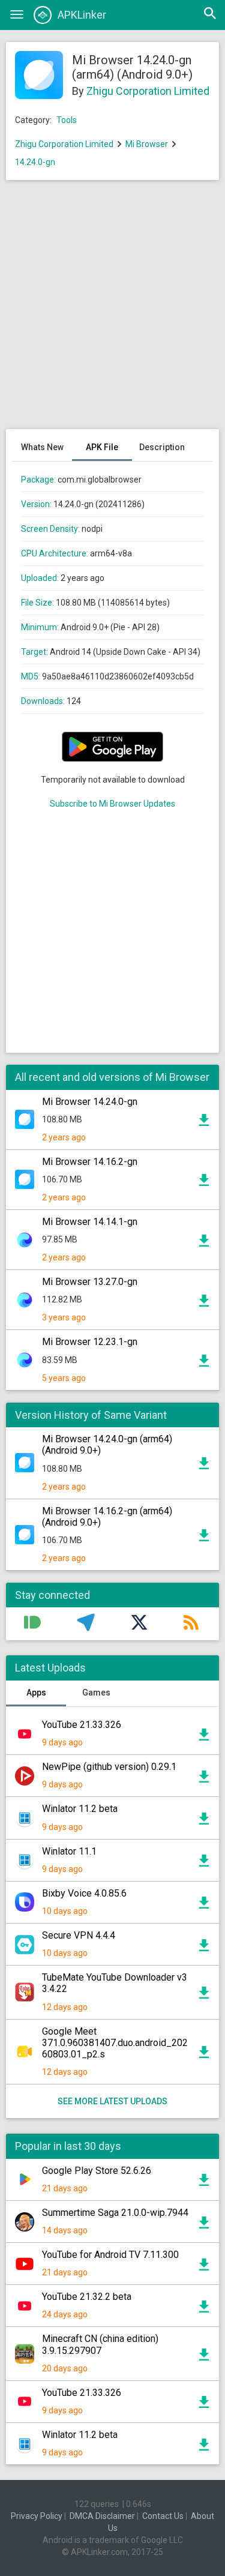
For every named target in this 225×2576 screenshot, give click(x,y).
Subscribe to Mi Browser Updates (112, 804)
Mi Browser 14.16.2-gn (90, 1162)
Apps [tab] (36, 1693)
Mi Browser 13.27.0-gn (90, 1282)
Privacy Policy (37, 2516)
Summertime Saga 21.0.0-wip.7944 (115, 2213)
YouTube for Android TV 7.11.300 (110, 2255)
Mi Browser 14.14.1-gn (90, 1222)
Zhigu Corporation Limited (148, 91)
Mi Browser (147, 144)
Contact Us (163, 2516)
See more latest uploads (112, 2101)
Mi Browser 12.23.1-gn (90, 1342)
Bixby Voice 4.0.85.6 (84, 1893)
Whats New (42, 447)
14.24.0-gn (35, 162)
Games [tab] (96, 1693)
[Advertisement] (112, 311)
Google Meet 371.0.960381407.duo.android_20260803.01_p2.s (115, 2043)
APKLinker (82, 15)
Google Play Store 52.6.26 (97, 2171)
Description (162, 447)
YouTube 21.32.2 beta (87, 2297)
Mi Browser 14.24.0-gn (90, 1102)
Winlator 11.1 (69, 1851)
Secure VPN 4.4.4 (79, 1935)
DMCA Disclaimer (102, 2516)
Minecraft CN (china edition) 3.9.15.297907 (100, 2344)
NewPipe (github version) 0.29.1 (109, 1767)
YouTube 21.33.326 (82, 1725)
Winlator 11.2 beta (80, 1809)
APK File (102, 447)
